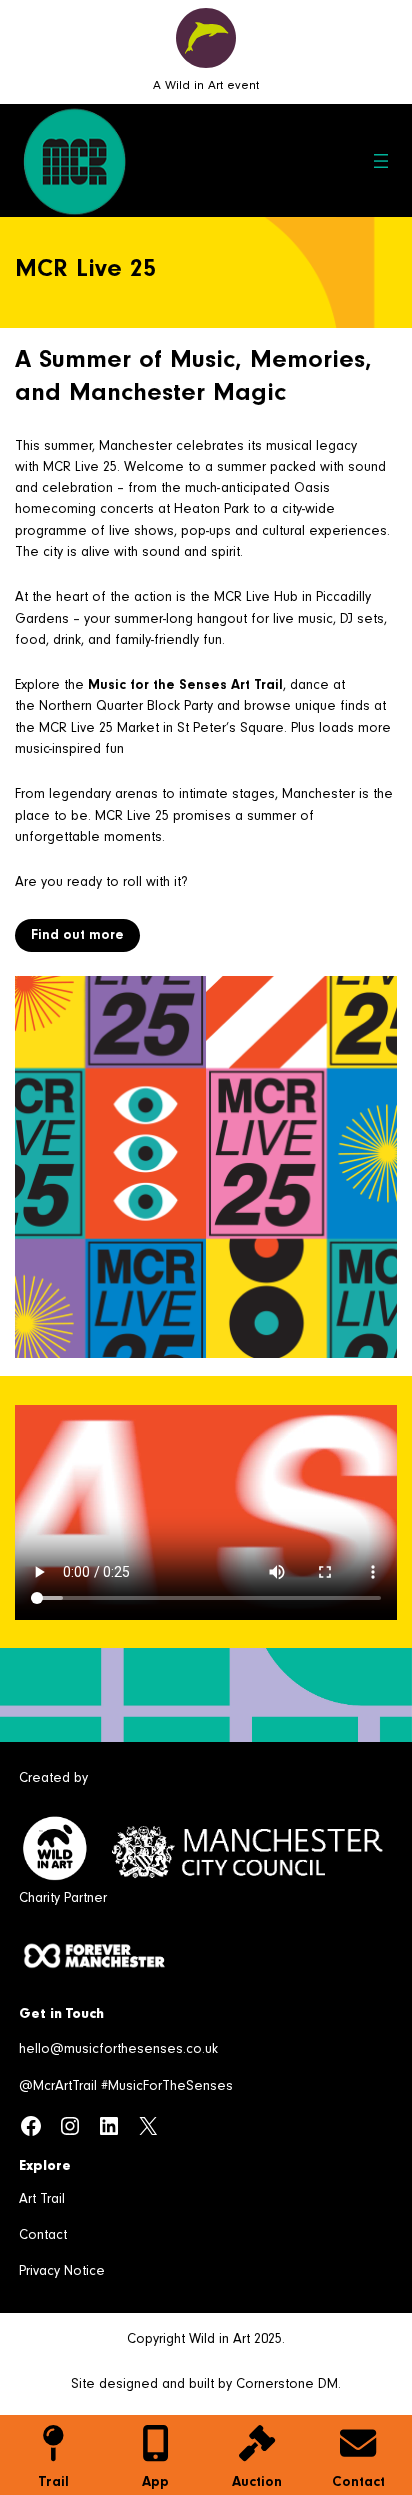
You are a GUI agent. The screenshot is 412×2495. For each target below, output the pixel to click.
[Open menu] (381, 161)
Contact (358, 2483)
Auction (257, 2483)
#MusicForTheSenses (167, 2088)
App (155, 2483)
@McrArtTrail (58, 2088)
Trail (53, 2483)
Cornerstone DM (287, 2386)
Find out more (77, 937)
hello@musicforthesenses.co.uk (118, 2051)
